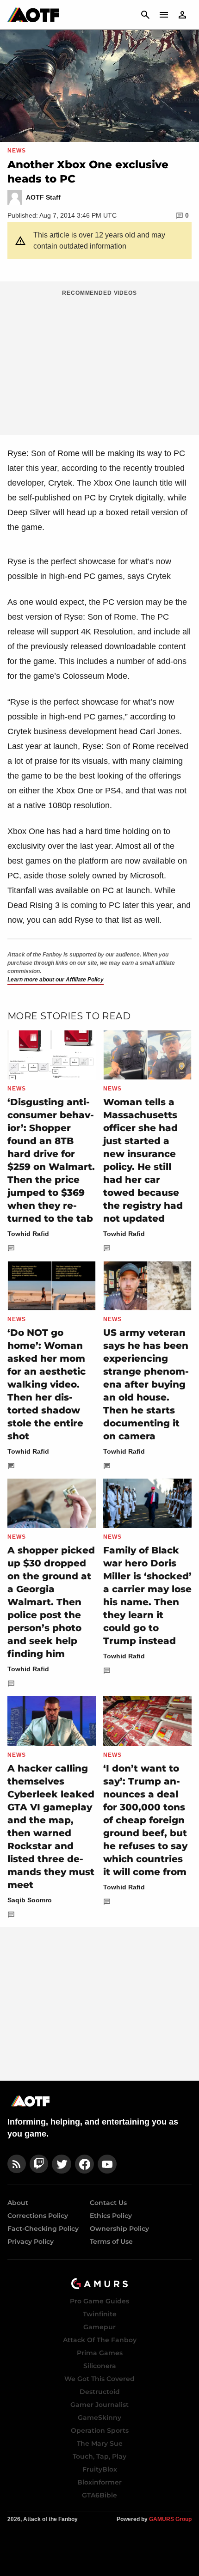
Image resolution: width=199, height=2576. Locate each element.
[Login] (182, 15)
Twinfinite (100, 2314)
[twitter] (62, 2164)
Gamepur (99, 2327)
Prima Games (100, 2353)
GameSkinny (99, 2418)
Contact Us (108, 2203)
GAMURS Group (170, 2519)
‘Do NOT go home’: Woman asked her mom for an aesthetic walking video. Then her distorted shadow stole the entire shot (47, 1384)
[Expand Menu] (164, 15)
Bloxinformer (99, 2482)
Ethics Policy (111, 2216)
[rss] (17, 2164)
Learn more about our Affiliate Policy (56, 980)
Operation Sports (100, 2430)
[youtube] (107, 2164)
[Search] (145, 15)
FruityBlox (100, 2469)
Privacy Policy (31, 2241)
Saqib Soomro (30, 1900)
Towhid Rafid (28, 1234)
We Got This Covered (99, 2379)
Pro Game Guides (99, 2301)
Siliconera (100, 2366)
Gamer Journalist (99, 2405)
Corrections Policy (38, 2216)
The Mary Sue (100, 2443)
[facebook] (84, 2164)
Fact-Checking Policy (43, 2229)
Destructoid (100, 2392)
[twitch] (39, 2164)
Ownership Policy (119, 2229)
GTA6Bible (99, 2495)
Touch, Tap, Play (99, 2456)
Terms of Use (111, 2241)
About (18, 2203)
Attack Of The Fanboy (100, 2340)
